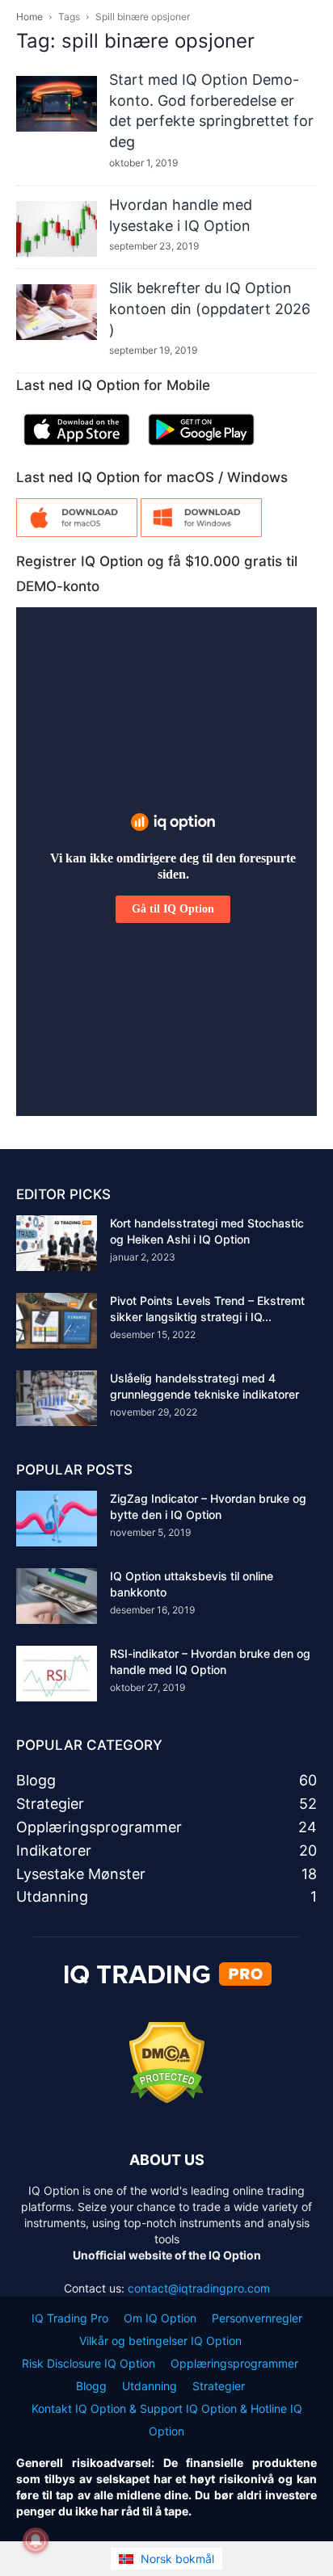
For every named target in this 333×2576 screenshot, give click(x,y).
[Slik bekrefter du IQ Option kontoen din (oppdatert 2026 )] (57, 312)
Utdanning (150, 2386)
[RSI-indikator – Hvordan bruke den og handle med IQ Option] (57, 1674)
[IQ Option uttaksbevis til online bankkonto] (57, 1596)
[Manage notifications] (36, 2540)
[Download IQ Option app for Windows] (201, 533)
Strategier (219, 2386)
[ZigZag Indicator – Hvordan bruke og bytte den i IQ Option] (57, 1519)
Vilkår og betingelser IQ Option (160, 2341)
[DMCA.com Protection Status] (167, 2099)
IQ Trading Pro (70, 2318)
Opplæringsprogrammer (234, 2363)
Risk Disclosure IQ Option (89, 2363)
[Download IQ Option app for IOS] (77, 449)
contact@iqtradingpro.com (199, 2288)
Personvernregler (257, 2318)
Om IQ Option (160, 2318)
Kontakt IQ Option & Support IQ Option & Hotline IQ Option (167, 2420)
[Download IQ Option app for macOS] (77, 533)
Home (30, 17)
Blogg (91, 2386)
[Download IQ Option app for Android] (201, 449)
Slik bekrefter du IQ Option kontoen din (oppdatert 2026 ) (210, 308)
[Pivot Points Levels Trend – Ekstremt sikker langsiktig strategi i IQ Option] (57, 1321)
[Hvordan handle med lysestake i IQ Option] (57, 229)
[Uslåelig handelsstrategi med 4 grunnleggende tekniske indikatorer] (57, 1398)
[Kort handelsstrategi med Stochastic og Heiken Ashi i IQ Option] (57, 1243)
